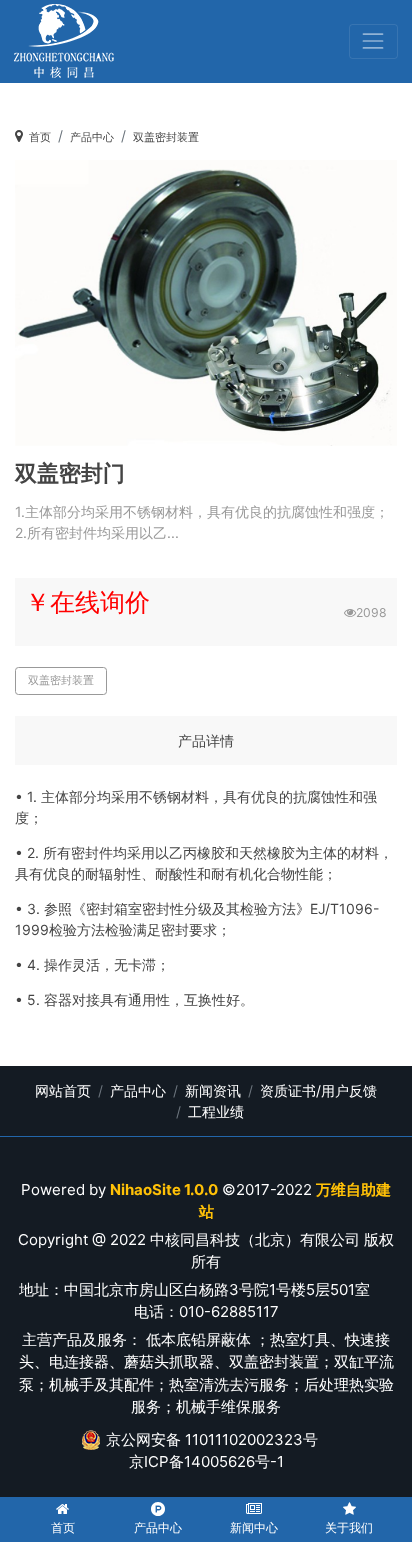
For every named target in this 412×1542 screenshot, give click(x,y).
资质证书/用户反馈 (318, 1090)
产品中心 (92, 137)
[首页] (64, 41)
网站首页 (63, 1090)
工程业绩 (216, 1111)
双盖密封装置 (166, 137)
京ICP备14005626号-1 (206, 1461)
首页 (40, 137)
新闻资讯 (213, 1090)
